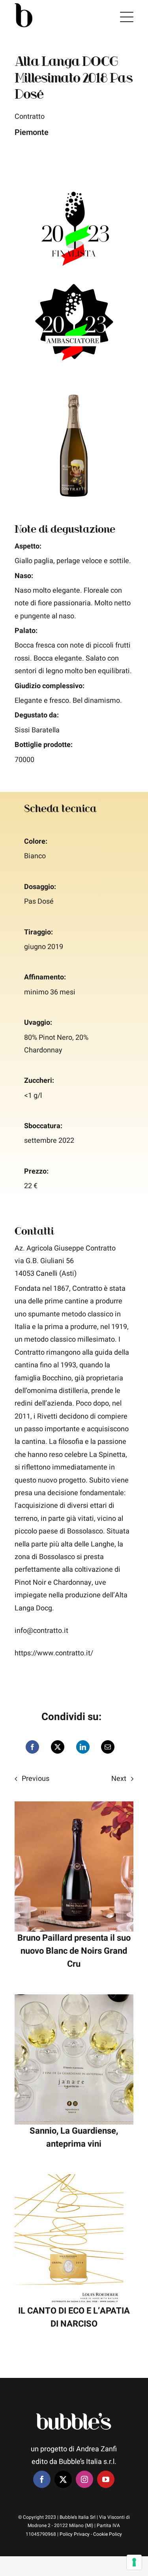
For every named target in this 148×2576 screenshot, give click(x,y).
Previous (36, 1779)
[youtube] (106, 2479)
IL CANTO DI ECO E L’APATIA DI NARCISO (74, 2317)
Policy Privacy (75, 2534)
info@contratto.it (41, 1631)
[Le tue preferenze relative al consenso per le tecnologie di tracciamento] (134, 2562)
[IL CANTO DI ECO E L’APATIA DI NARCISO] (74, 2180)
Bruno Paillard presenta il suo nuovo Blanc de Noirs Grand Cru (74, 1951)
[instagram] (84, 2479)
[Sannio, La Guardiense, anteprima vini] (74, 2000)
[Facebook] (32, 1747)
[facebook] (42, 2479)
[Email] (108, 1747)
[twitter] (63, 2479)
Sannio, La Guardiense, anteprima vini (74, 2137)
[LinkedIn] (83, 1747)
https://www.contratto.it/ (54, 1653)
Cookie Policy (108, 2534)
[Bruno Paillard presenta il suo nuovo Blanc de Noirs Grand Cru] (74, 1808)
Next (119, 1779)
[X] (58, 1747)
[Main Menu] (127, 17)
